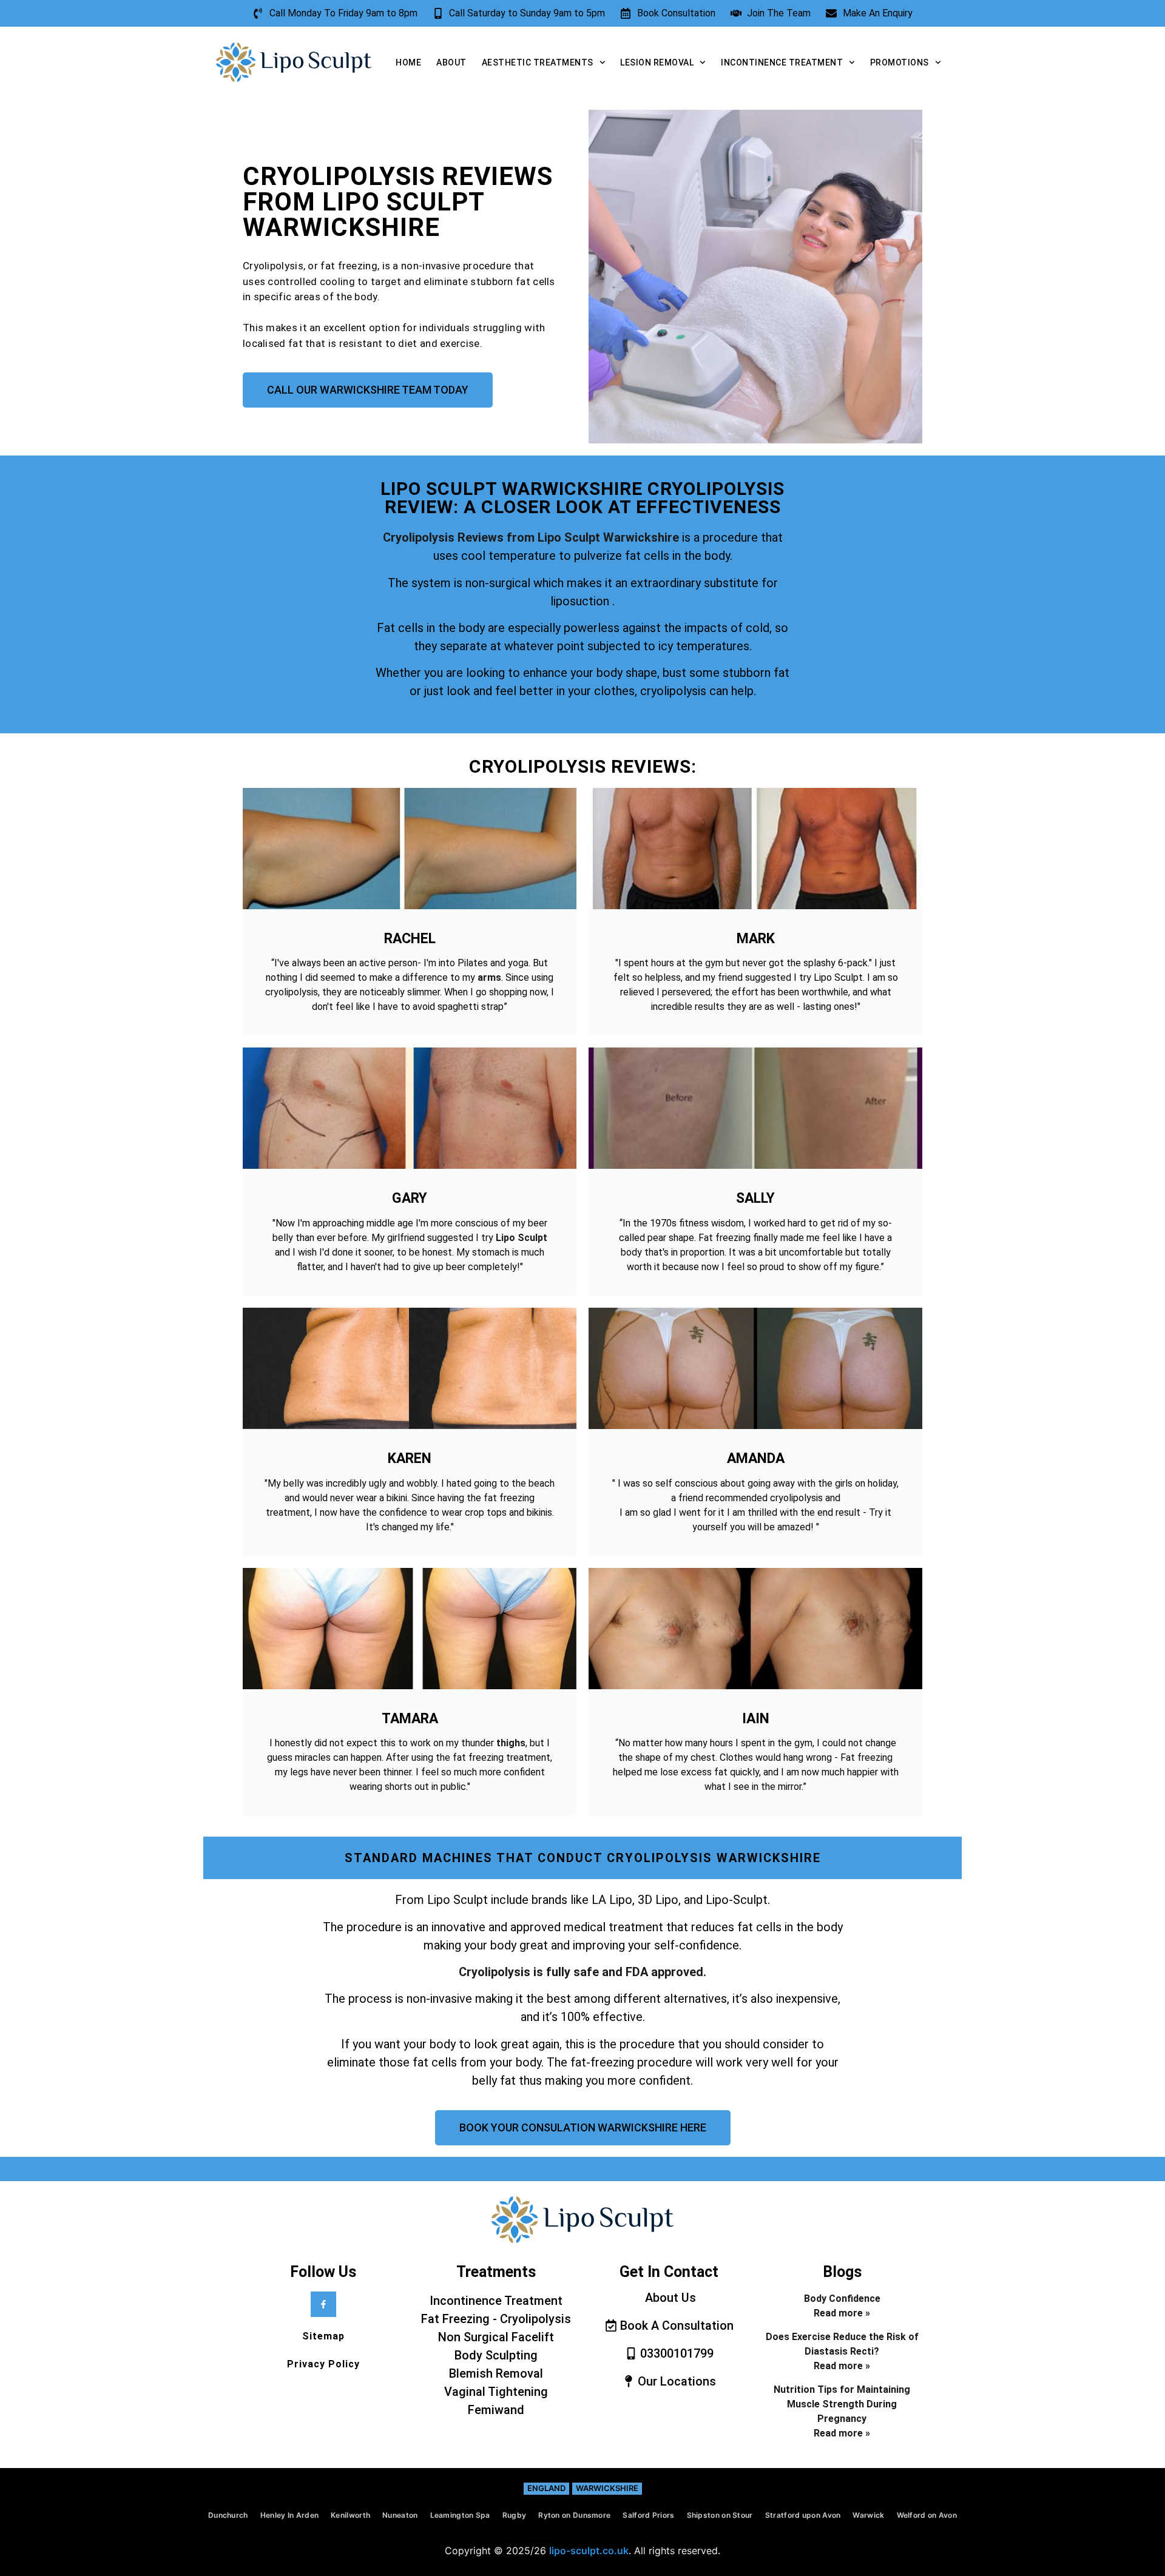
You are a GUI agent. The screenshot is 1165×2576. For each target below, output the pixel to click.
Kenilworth (350, 2515)
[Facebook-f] (323, 2304)
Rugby (515, 2515)
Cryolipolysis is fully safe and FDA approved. (582, 1972)
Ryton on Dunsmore (574, 2515)
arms (489, 977)
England (546, 2488)
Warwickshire (607, 2488)
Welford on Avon (927, 2515)
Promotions (900, 62)
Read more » (842, 2313)
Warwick (868, 2515)
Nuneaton (400, 2515)
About (451, 62)
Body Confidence (842, 2299)
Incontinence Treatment (782, 62)
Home (408, 62)
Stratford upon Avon (803, 2515)
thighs (511, 1743)
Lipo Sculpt (522, 1238)
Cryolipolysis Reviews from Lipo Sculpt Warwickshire (531, 537)
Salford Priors (648, 2515)
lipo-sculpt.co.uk (589, 2551)
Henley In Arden (290, 2515)
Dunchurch (228, 2515)
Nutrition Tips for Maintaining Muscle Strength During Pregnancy (842, 2404)
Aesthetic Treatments (538, 62)
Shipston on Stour (720, 2515)
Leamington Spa (460, 2515)
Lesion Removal (657, 62)
